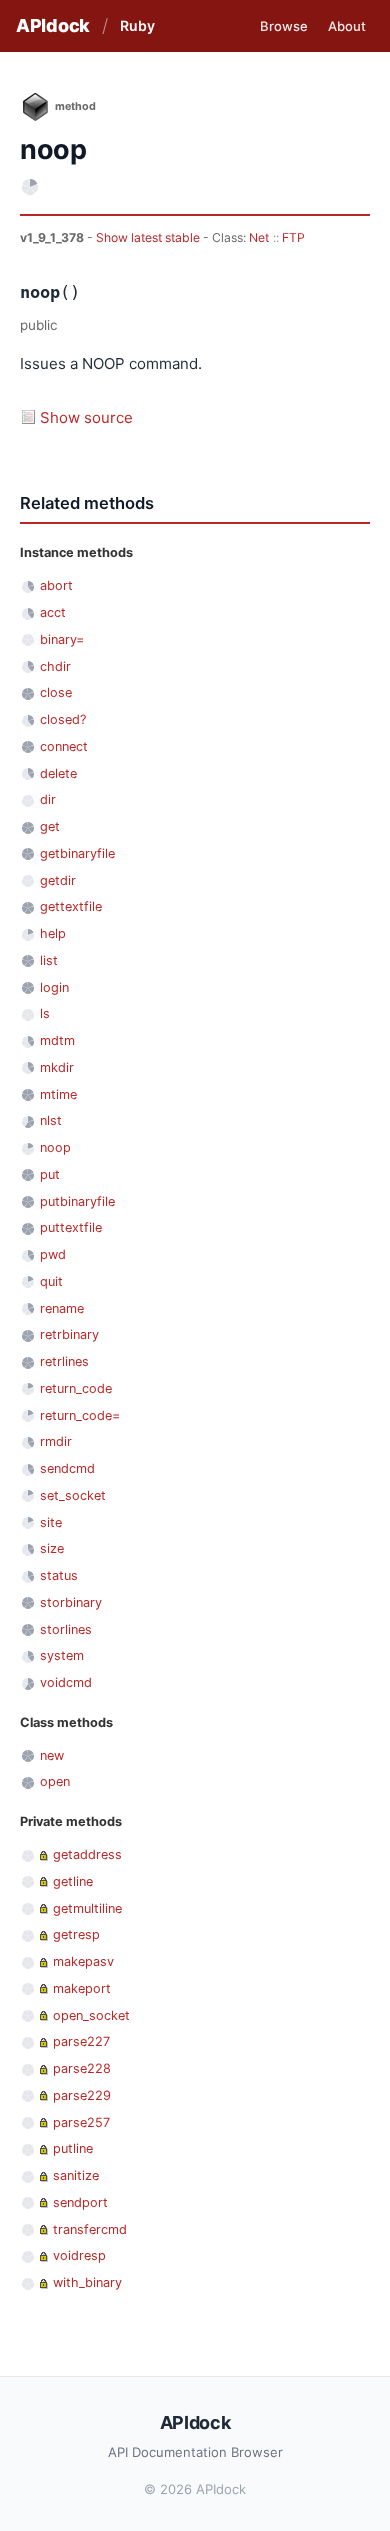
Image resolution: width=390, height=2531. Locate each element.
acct (53, 612)
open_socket (91, 2015)
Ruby (137, 25)
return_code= (80, 1415)
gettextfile (71, 906)
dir (48, 799)
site (51, 1522)
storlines (66, 1629)
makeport (82, 1988)
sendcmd (67, 1468)
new (52, 1755)
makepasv (83, 1961)
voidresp (79, 2255)
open (55, 1781)
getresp (76, 1934)
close (56, 692)
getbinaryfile (77, 853)
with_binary (87, 2282)
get (50, 826)
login (54, 987)
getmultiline (87, 1908)
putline (73, 2148)
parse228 (82, 2068)
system (62, 1655)
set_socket (73, 1495)
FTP (293, 237)
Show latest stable (149, 237)
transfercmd (90, 2229)
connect (64, 746)
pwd (53, 1254)
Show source (86, 417)
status (59, 1575)
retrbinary (69, 1334)
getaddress (87, 1854)
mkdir (57, 1067)
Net (259, 237)
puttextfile (71, 1227)
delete (58, 773)
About (347, 26)
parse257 (81, 2122)
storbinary (71, 1602)
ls (45, 1013)
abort (56, 585)
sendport (80, 2202)
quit (51, 1281)
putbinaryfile (77, 1201)
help (53, 933)
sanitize (76, 2175)
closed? (63, 719)
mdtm (57, 1040)
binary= (62, 639)
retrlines (64, 1361)
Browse (284, 26)
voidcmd (66, 1682)
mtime (58, 1094)
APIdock (53, 25)
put (50, 1174)
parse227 (81, 2041)
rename (62, 1308)
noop (55, 1147)
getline (73, 1881)
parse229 (82, 2095)
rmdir (56, 1441)
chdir (55, 666)
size (52, 1548)
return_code (76, 1388)
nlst (51, 1120)
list (49, 960)
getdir (58, 880)
